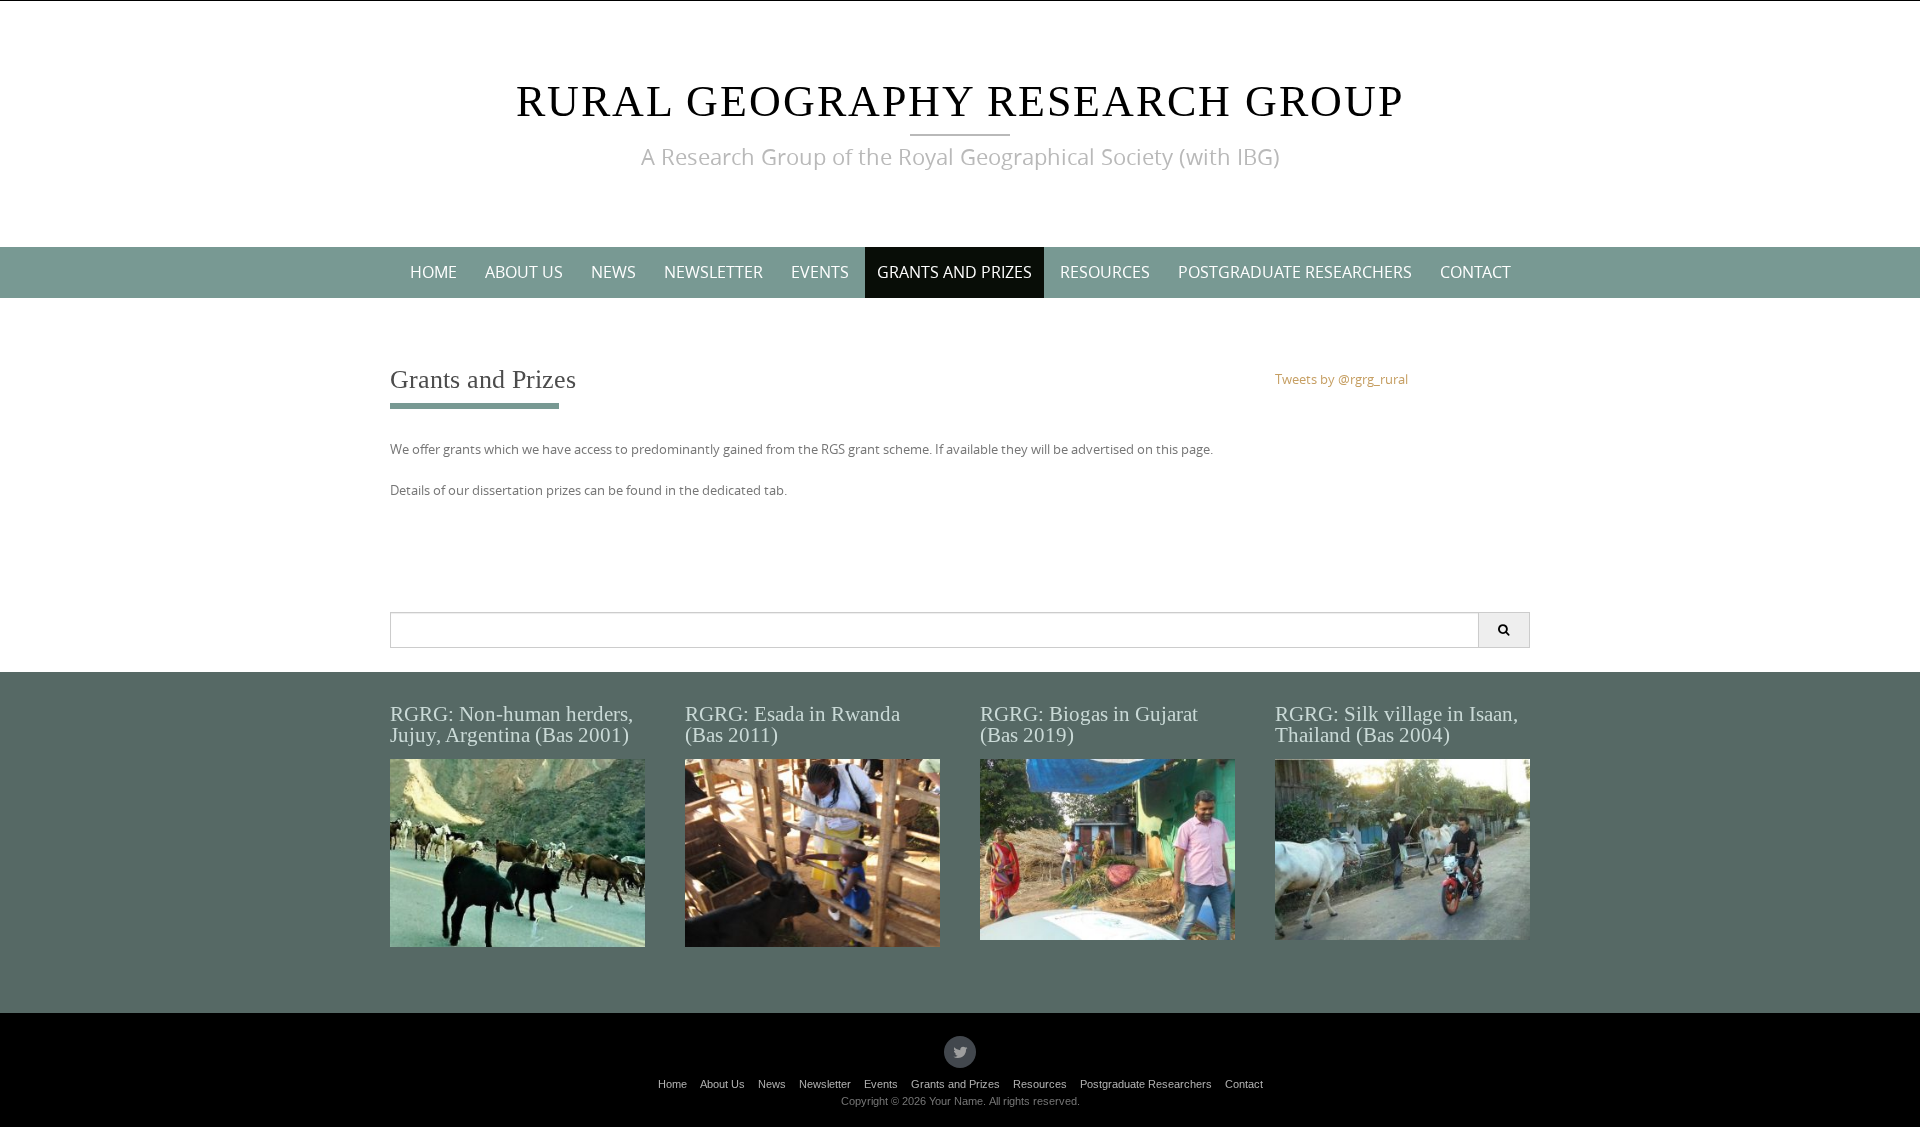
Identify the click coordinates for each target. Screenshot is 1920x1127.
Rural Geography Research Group (960, 101)
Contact (1475, 272)
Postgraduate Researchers (1295, 272)
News (613, 272)
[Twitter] (960, 1052)
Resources (1105, 272)
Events (820, 272)
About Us (524, 272)
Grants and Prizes (954, 272)
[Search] (1503, 630)
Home (433, 272)
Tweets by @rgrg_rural (1341, 379)
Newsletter (713, 272)
